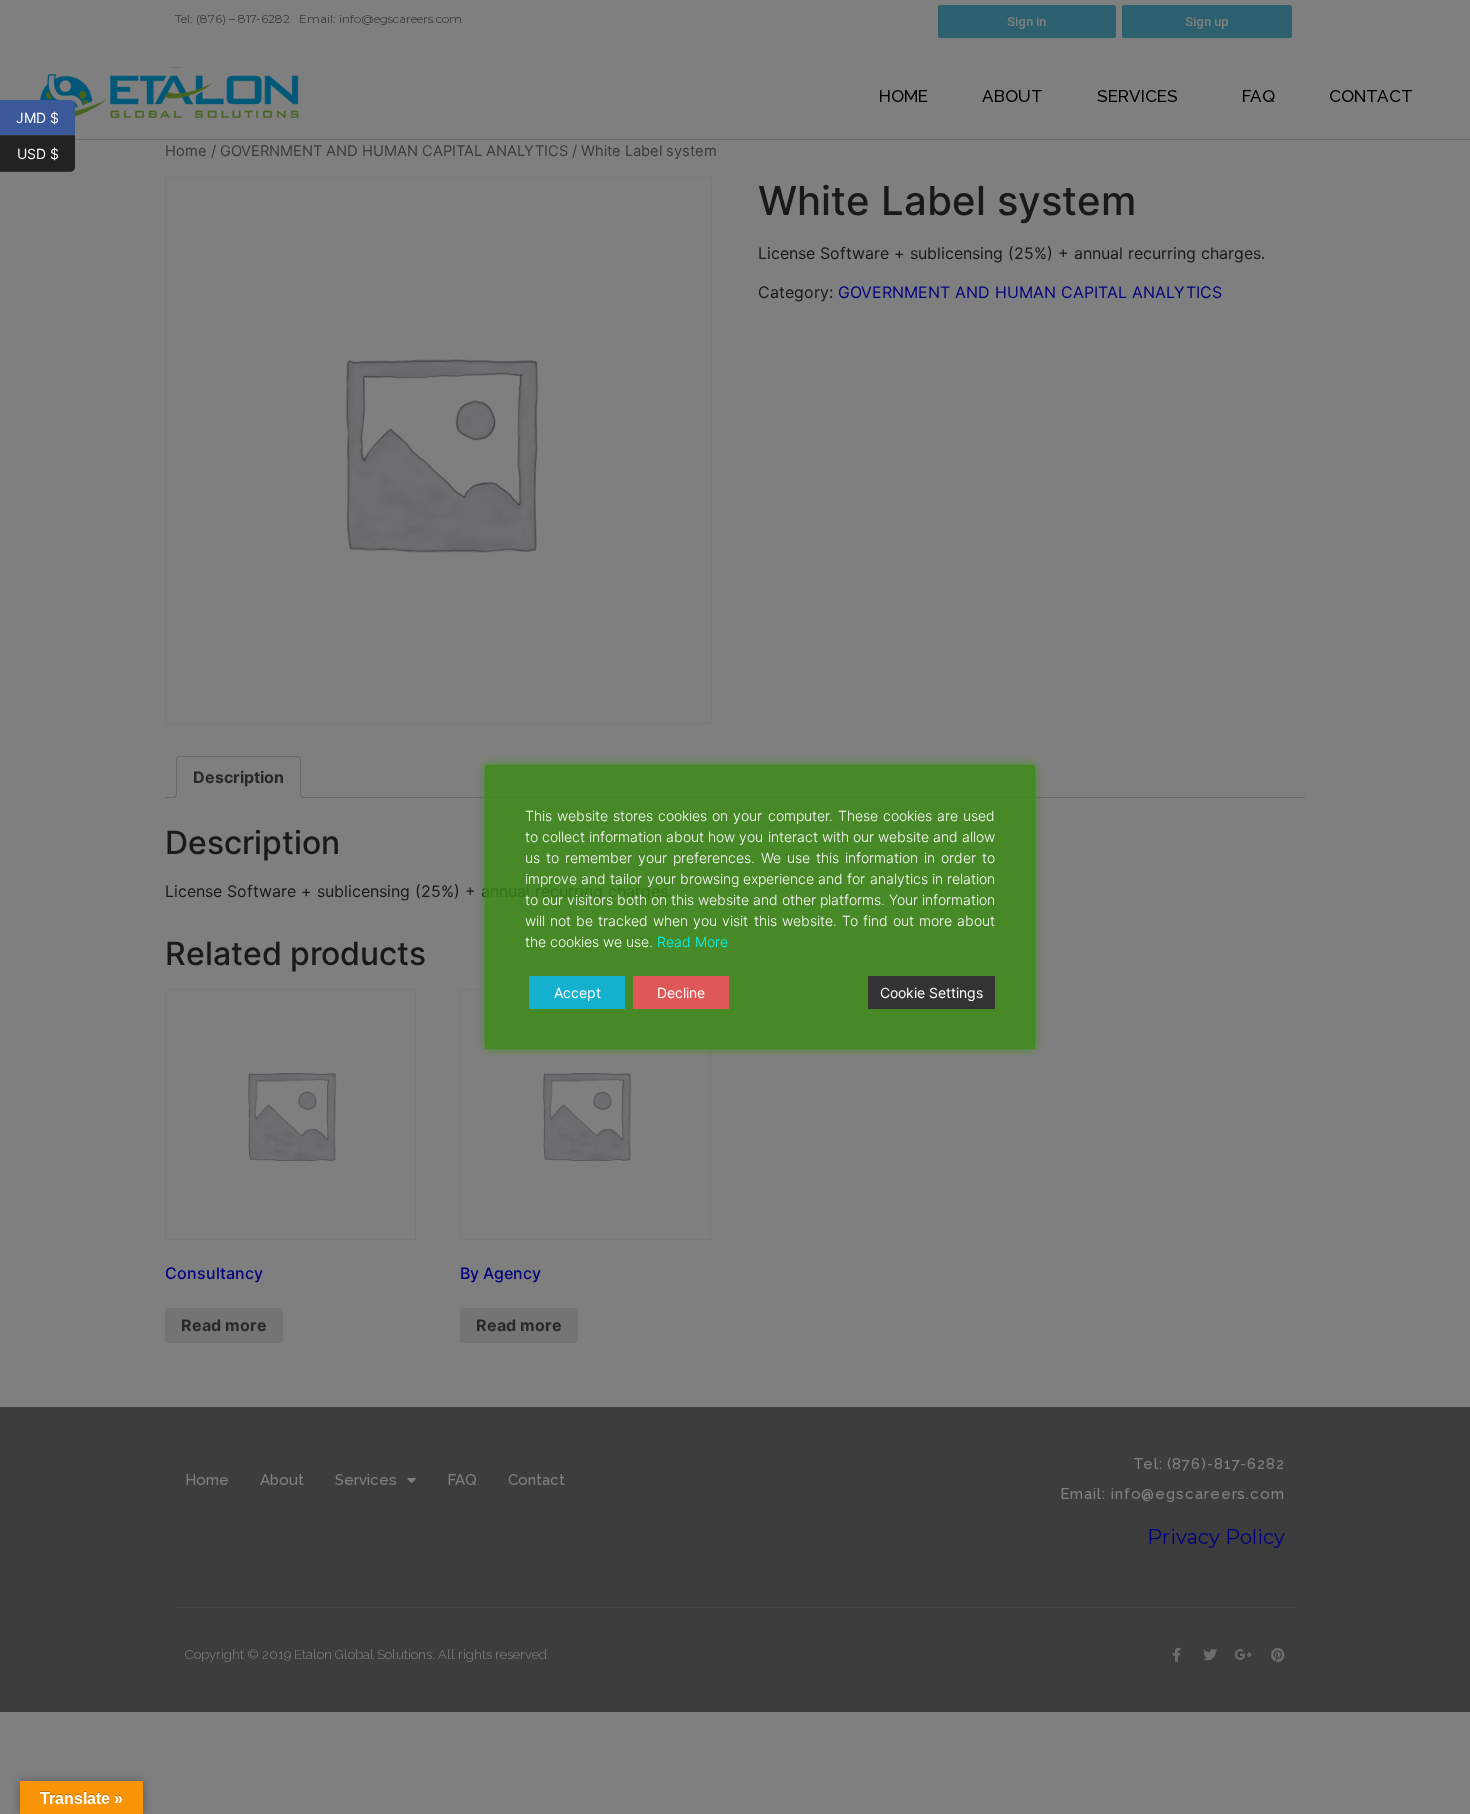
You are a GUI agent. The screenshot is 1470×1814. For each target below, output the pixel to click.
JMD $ (45, 116)
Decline (681, 992)
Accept (577, 992)
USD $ (46, 152)
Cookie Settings (931, 992)
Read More (692, 941)
